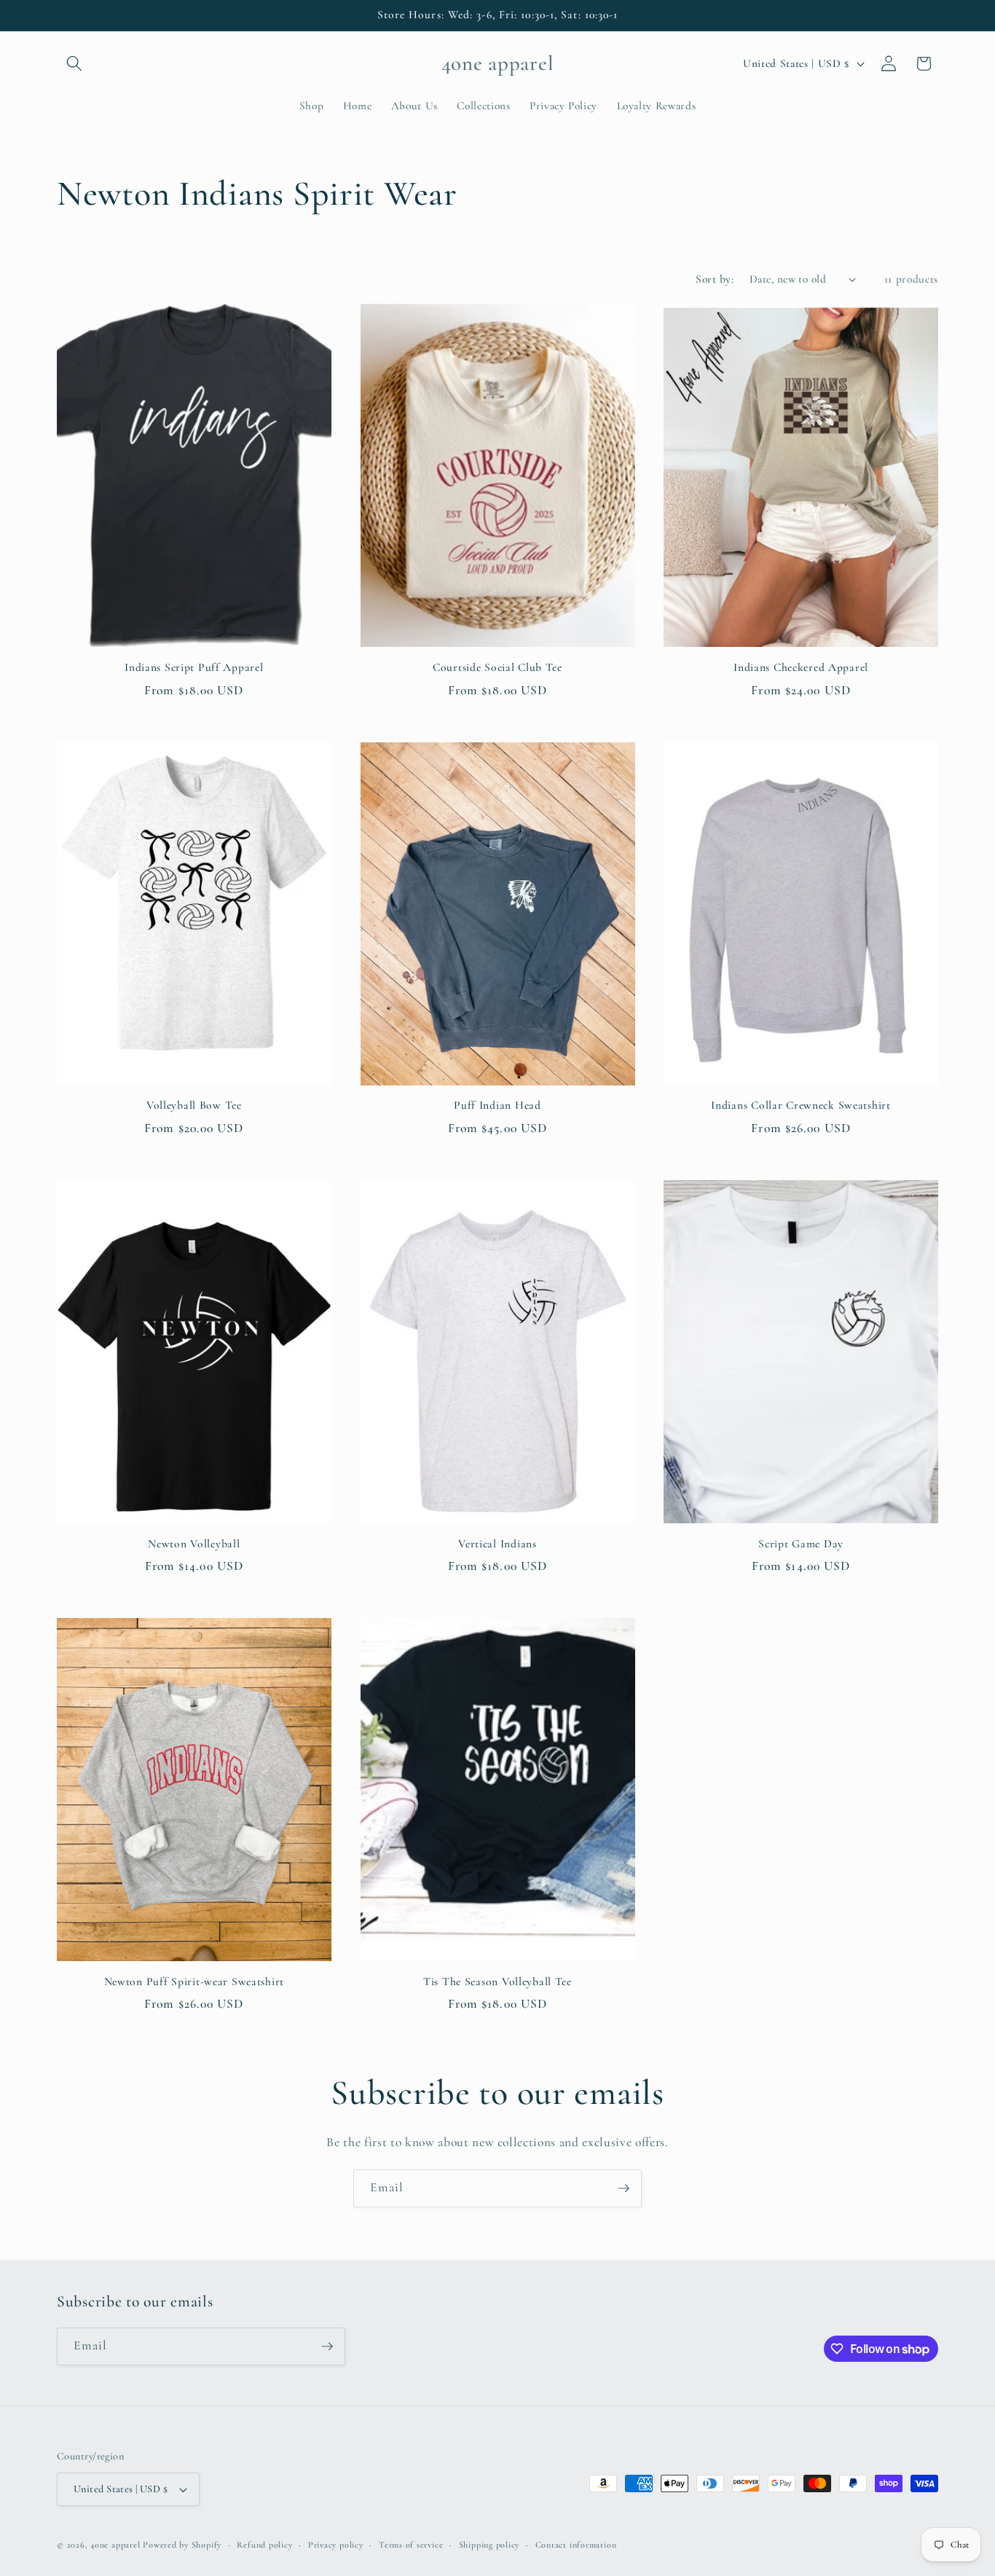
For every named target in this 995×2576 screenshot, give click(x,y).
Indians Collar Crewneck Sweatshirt (801, 1105)
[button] (74, 63)
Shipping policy (489, 2545)
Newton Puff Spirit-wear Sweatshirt (194, 1982)
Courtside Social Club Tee (497, 667)
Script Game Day (801, 1544)
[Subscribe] (624, 2188)
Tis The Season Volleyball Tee (497, 1982)
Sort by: (715, 279)
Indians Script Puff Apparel (194, 667)
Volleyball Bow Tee (194, 1105)
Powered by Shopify (182, 2545)
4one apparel (115, 2545)
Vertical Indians (497, 1544)
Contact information (576, 2545)
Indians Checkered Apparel (801, 667)
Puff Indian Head (497, 1105)
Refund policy (264, 2545)
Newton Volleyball (194, 1544)
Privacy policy (336, 2545)
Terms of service (411, 2545)
